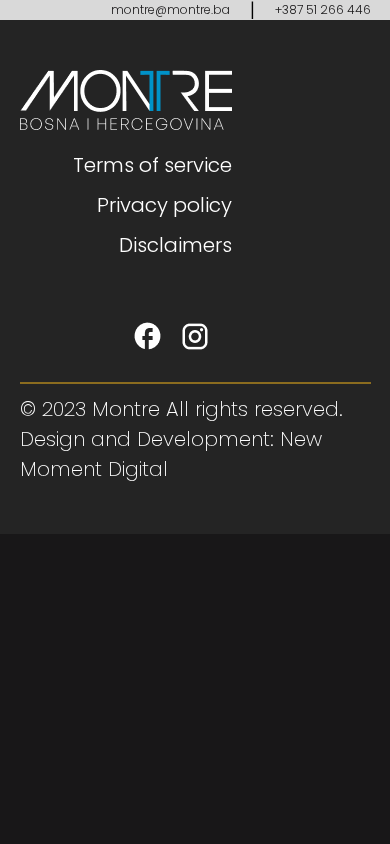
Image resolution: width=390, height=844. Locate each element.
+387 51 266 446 (323, 9)
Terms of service (152, 165)
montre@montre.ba (170, 9)
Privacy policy (164, 205)
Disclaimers (175, 245)
